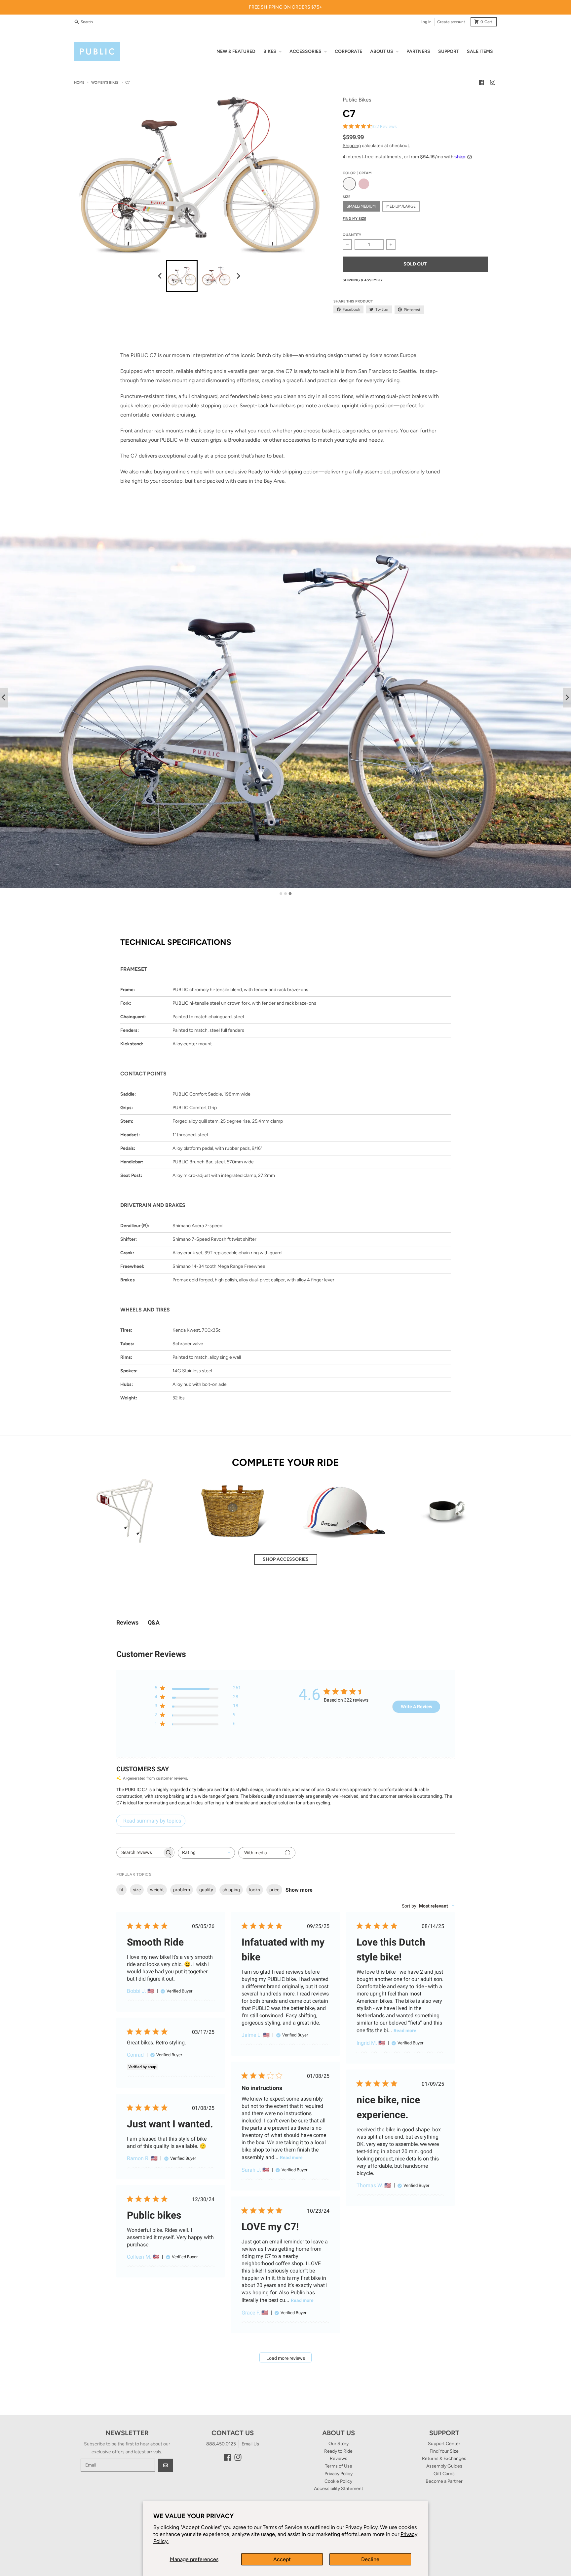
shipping (231, 1890)
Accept (282, 2559)
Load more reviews (286, 2358)
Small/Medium (361, 206)
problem (182, 1890)
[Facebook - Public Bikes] (481, 82)
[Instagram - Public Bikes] (493, 82)
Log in (426, 22)
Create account (451, 22)
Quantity (352, 235)
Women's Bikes (105, 82)
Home (79, 82)
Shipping (352, 146)
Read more (405, 2031)
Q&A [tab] (154, 1622)
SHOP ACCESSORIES (286, 1559)
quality (206, 1890)
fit (121, 1890)
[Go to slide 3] (290, 894)
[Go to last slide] (160, 276)
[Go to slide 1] (281, 893)
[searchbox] (139, 1852)
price (274, 1890)
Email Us (250, 2444)
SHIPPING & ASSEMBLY (363, 280)
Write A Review (417, 1707)
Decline (370, 2559)
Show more (299, 1890)
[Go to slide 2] (285, 894)
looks (255, 1890)
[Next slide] (238, 276)
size (137, 1890)
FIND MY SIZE (354, 219)
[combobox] (206, 1853)
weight (157, 1890)
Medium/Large (401, 206)
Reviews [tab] (127, 1622)
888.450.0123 (221, 2444)
